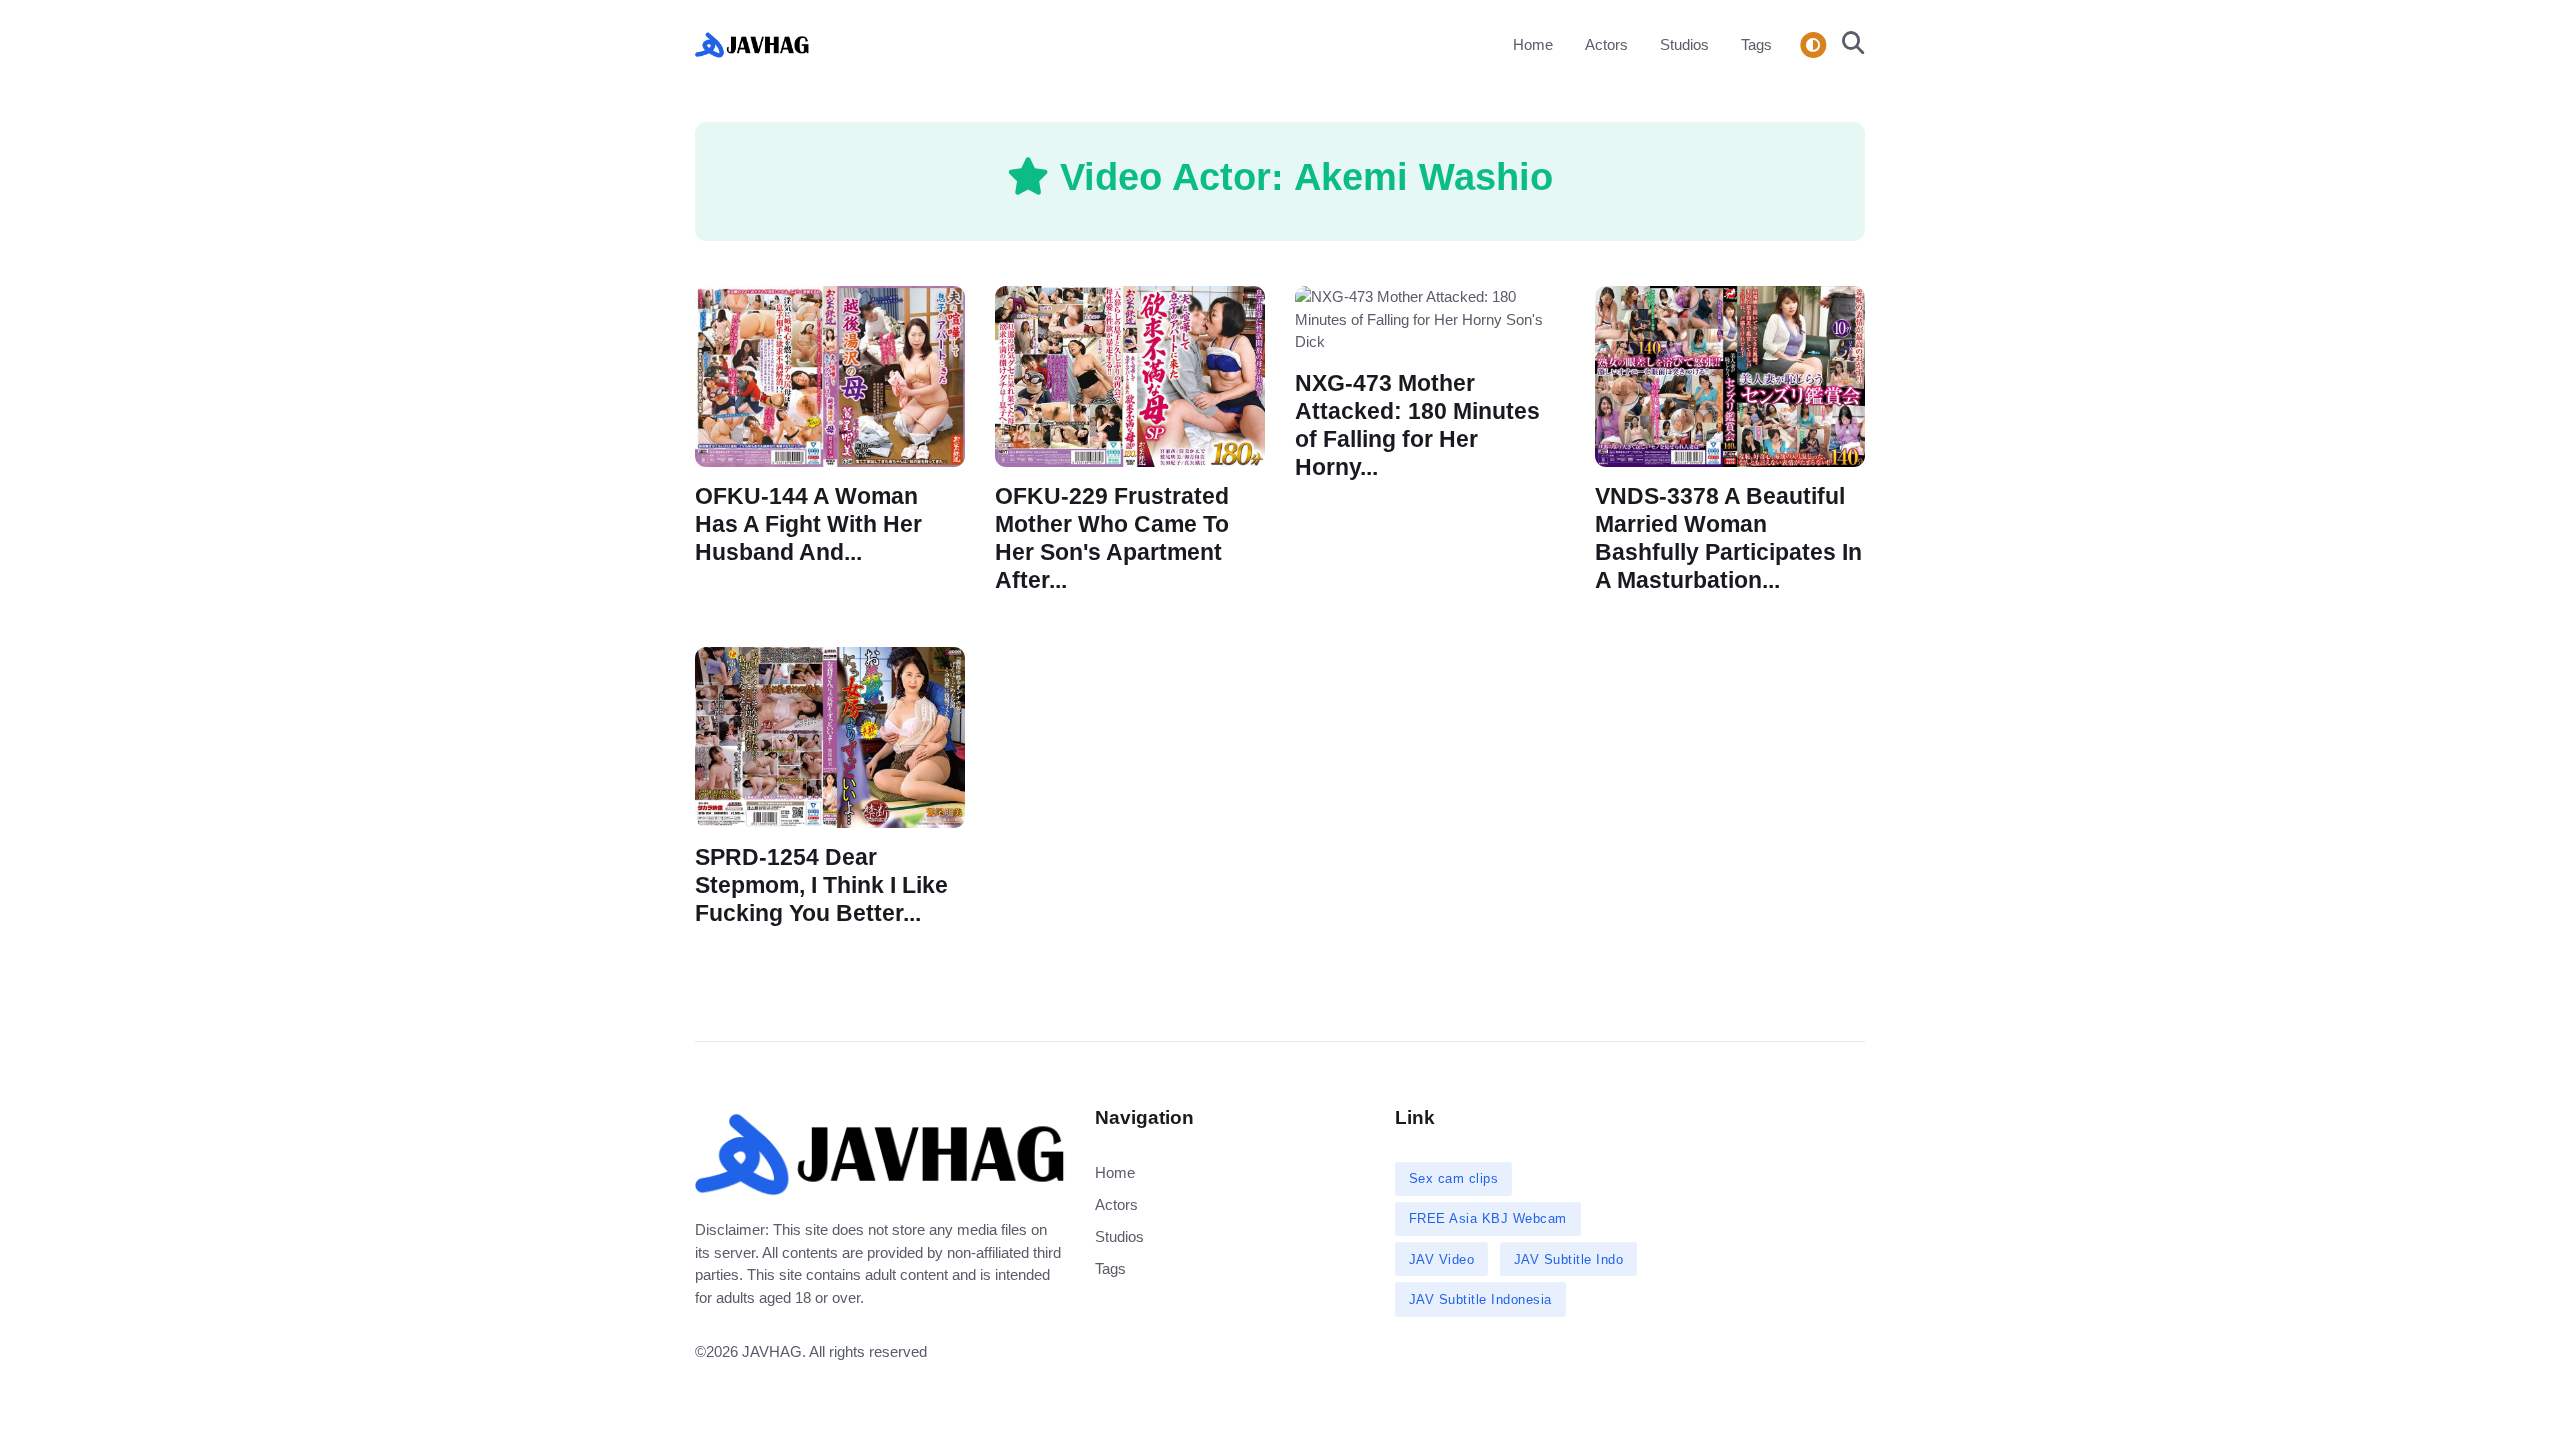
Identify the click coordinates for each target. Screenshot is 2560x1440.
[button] (1847, 45)
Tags (1756, 44)
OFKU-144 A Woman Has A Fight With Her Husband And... (808, 524)
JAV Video (1442, 1259)
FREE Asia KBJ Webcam (1488, 1218)
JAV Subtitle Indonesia (1480, 1299)
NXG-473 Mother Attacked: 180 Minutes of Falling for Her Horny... (1417, 424)
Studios (1684, 44)
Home (1533, 44)
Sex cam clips (1454, 1178)
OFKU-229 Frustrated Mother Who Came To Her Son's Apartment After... (1112, 538)
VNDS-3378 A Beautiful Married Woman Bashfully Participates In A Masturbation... (1728, 538)
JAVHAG (772, 1351)
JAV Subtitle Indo (1569, 1259)
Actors (1606, 44)
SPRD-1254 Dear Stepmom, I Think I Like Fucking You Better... (821, 885)
